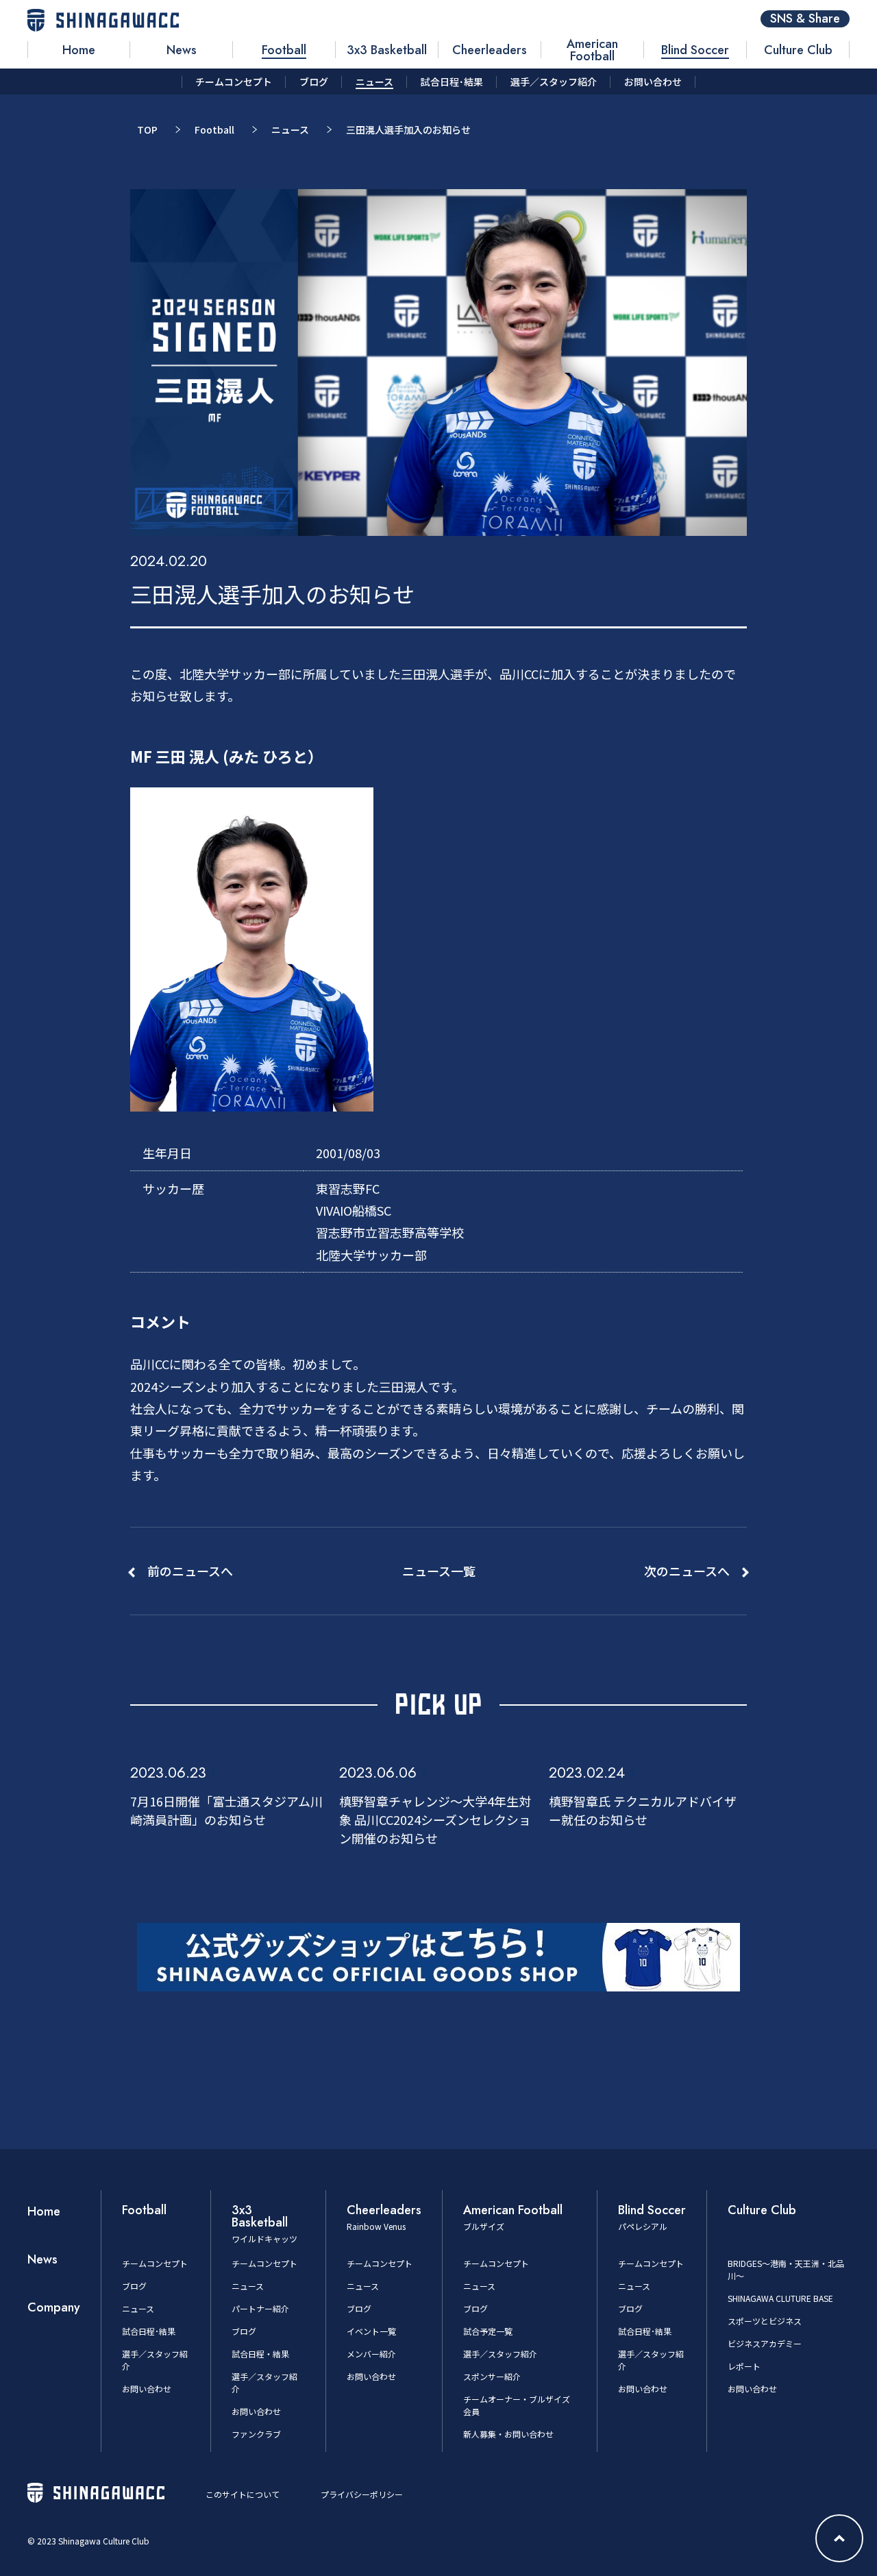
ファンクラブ (256, 2434)
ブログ (134, 2286)
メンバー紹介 (371, 2354)
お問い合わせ (147, 2389)
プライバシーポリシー (362, 2494)
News (42, 2259)
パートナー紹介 (260, 2308)
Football (214, 130)
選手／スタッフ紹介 (500, 2354)
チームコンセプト (155, 2263)
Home (44, 2211)
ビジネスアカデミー (765, 2343)
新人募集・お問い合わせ (508, 2434)
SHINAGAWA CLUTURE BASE (780, 2298)
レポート (744, 2366)
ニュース (290, 130)
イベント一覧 (371, 2331)
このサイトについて (243, 2494)
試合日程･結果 (149, 2331)
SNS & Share (805, 19)
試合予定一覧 (488, 2331)
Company (54, 2307)
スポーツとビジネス (765, 2321)
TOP (147, 130)
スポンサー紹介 (492, 2376)
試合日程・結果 (260, 2354)
